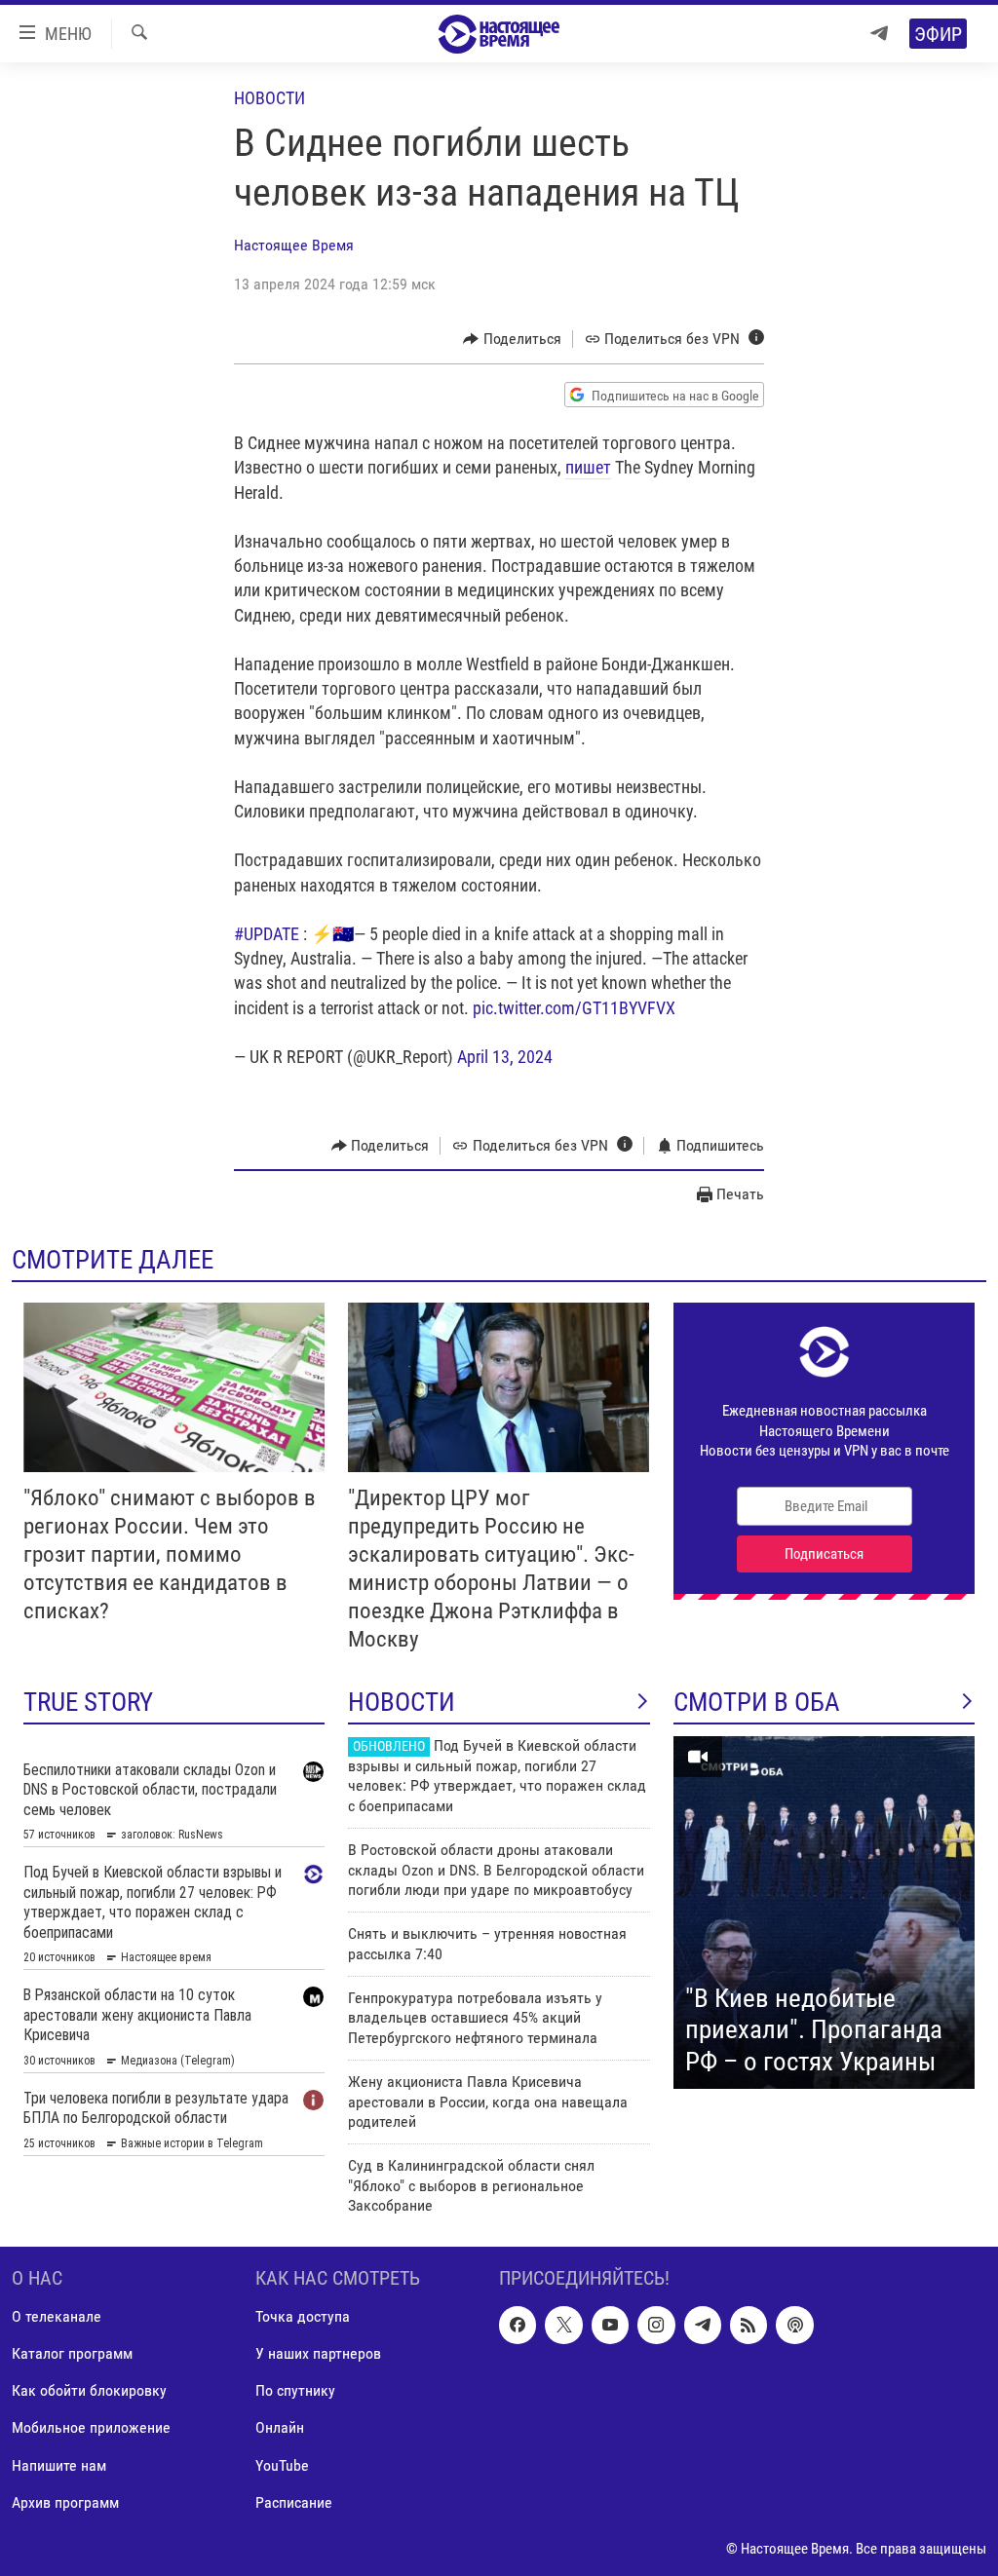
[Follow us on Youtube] (610, 2325)
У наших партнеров (318, 2353)
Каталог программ (72, 2353)
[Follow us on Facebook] (518, 2325)
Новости (269, 98)
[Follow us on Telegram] (703, 2325)
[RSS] (748, 2325)
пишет (588, 467)
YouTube (282, 2464)
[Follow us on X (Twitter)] (563, 2325)
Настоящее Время (294, 245)
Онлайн (280, 2427)
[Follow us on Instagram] (656, 2325)
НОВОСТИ (402, 1702)
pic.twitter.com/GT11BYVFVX (574, 1008)
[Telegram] (879, 34)
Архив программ (65, 2501)
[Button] (512, 339)
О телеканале (57, 2316)
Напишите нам (59, 2464)
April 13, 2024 (505, 1057)
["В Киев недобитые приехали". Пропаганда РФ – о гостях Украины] (824, 1913)
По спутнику (295, 2390)
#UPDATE (267, 934)
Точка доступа (303, 2316)
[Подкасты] (794, 2325)
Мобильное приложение (91, 2427)
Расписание (294, 2501)
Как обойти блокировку (89, 2390)
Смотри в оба (757, 1702)
